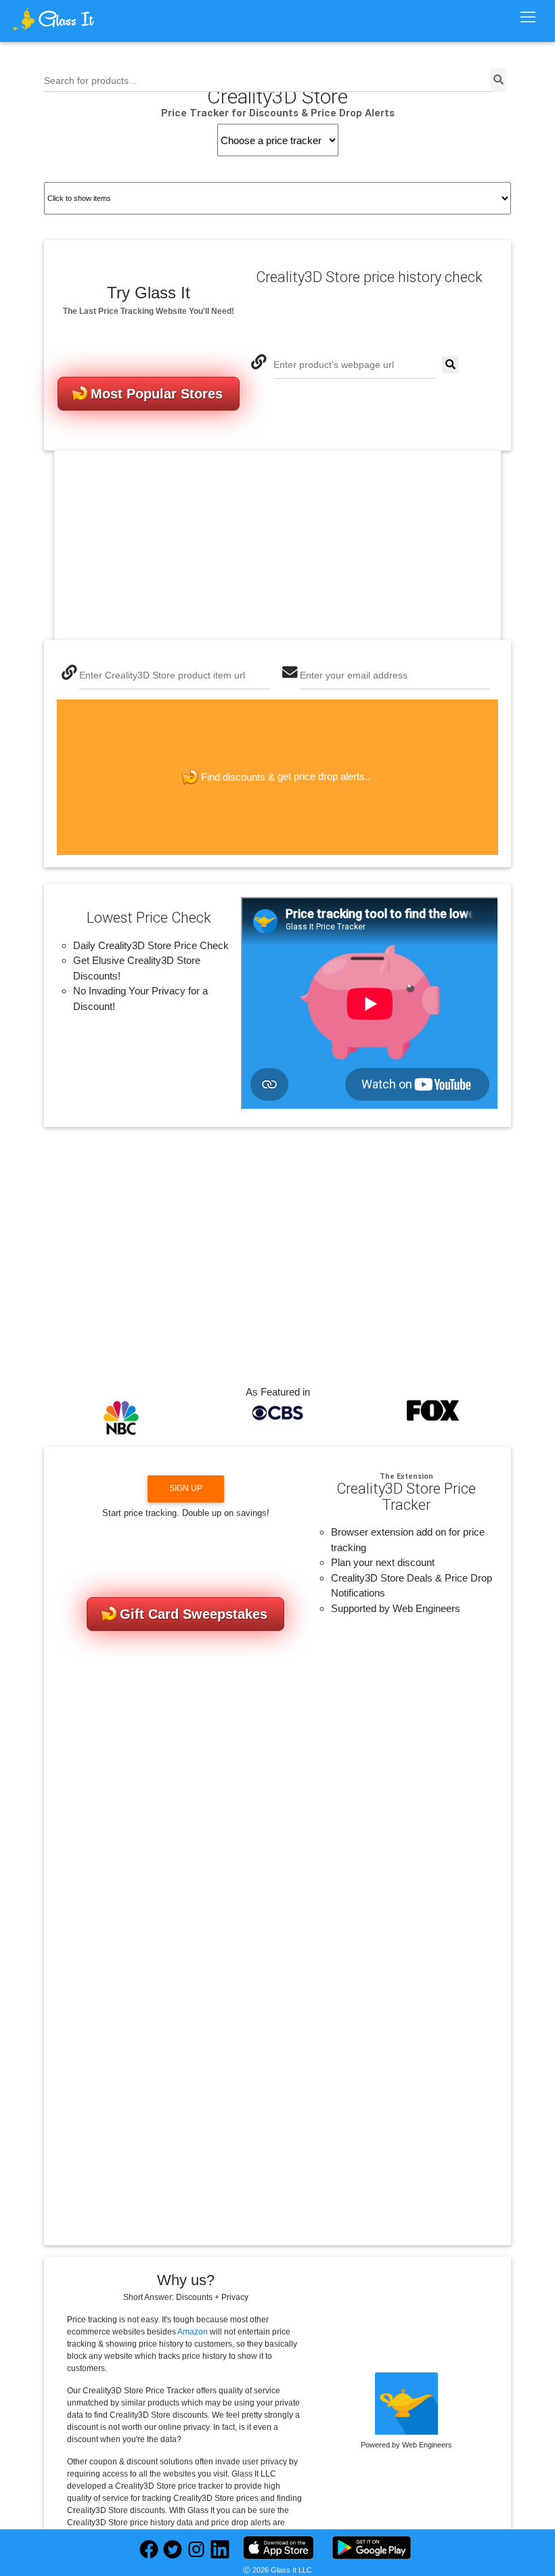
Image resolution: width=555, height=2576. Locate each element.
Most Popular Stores (157, 394)
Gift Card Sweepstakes (194, 1614)
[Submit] (450, 365)
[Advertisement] (277, 545)
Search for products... (90, 81)
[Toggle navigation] (528, 18)
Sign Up (186, 1488)
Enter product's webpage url (334, 365)
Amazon (193, 2332)
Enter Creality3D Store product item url (162, 675)
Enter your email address (354, 675)
